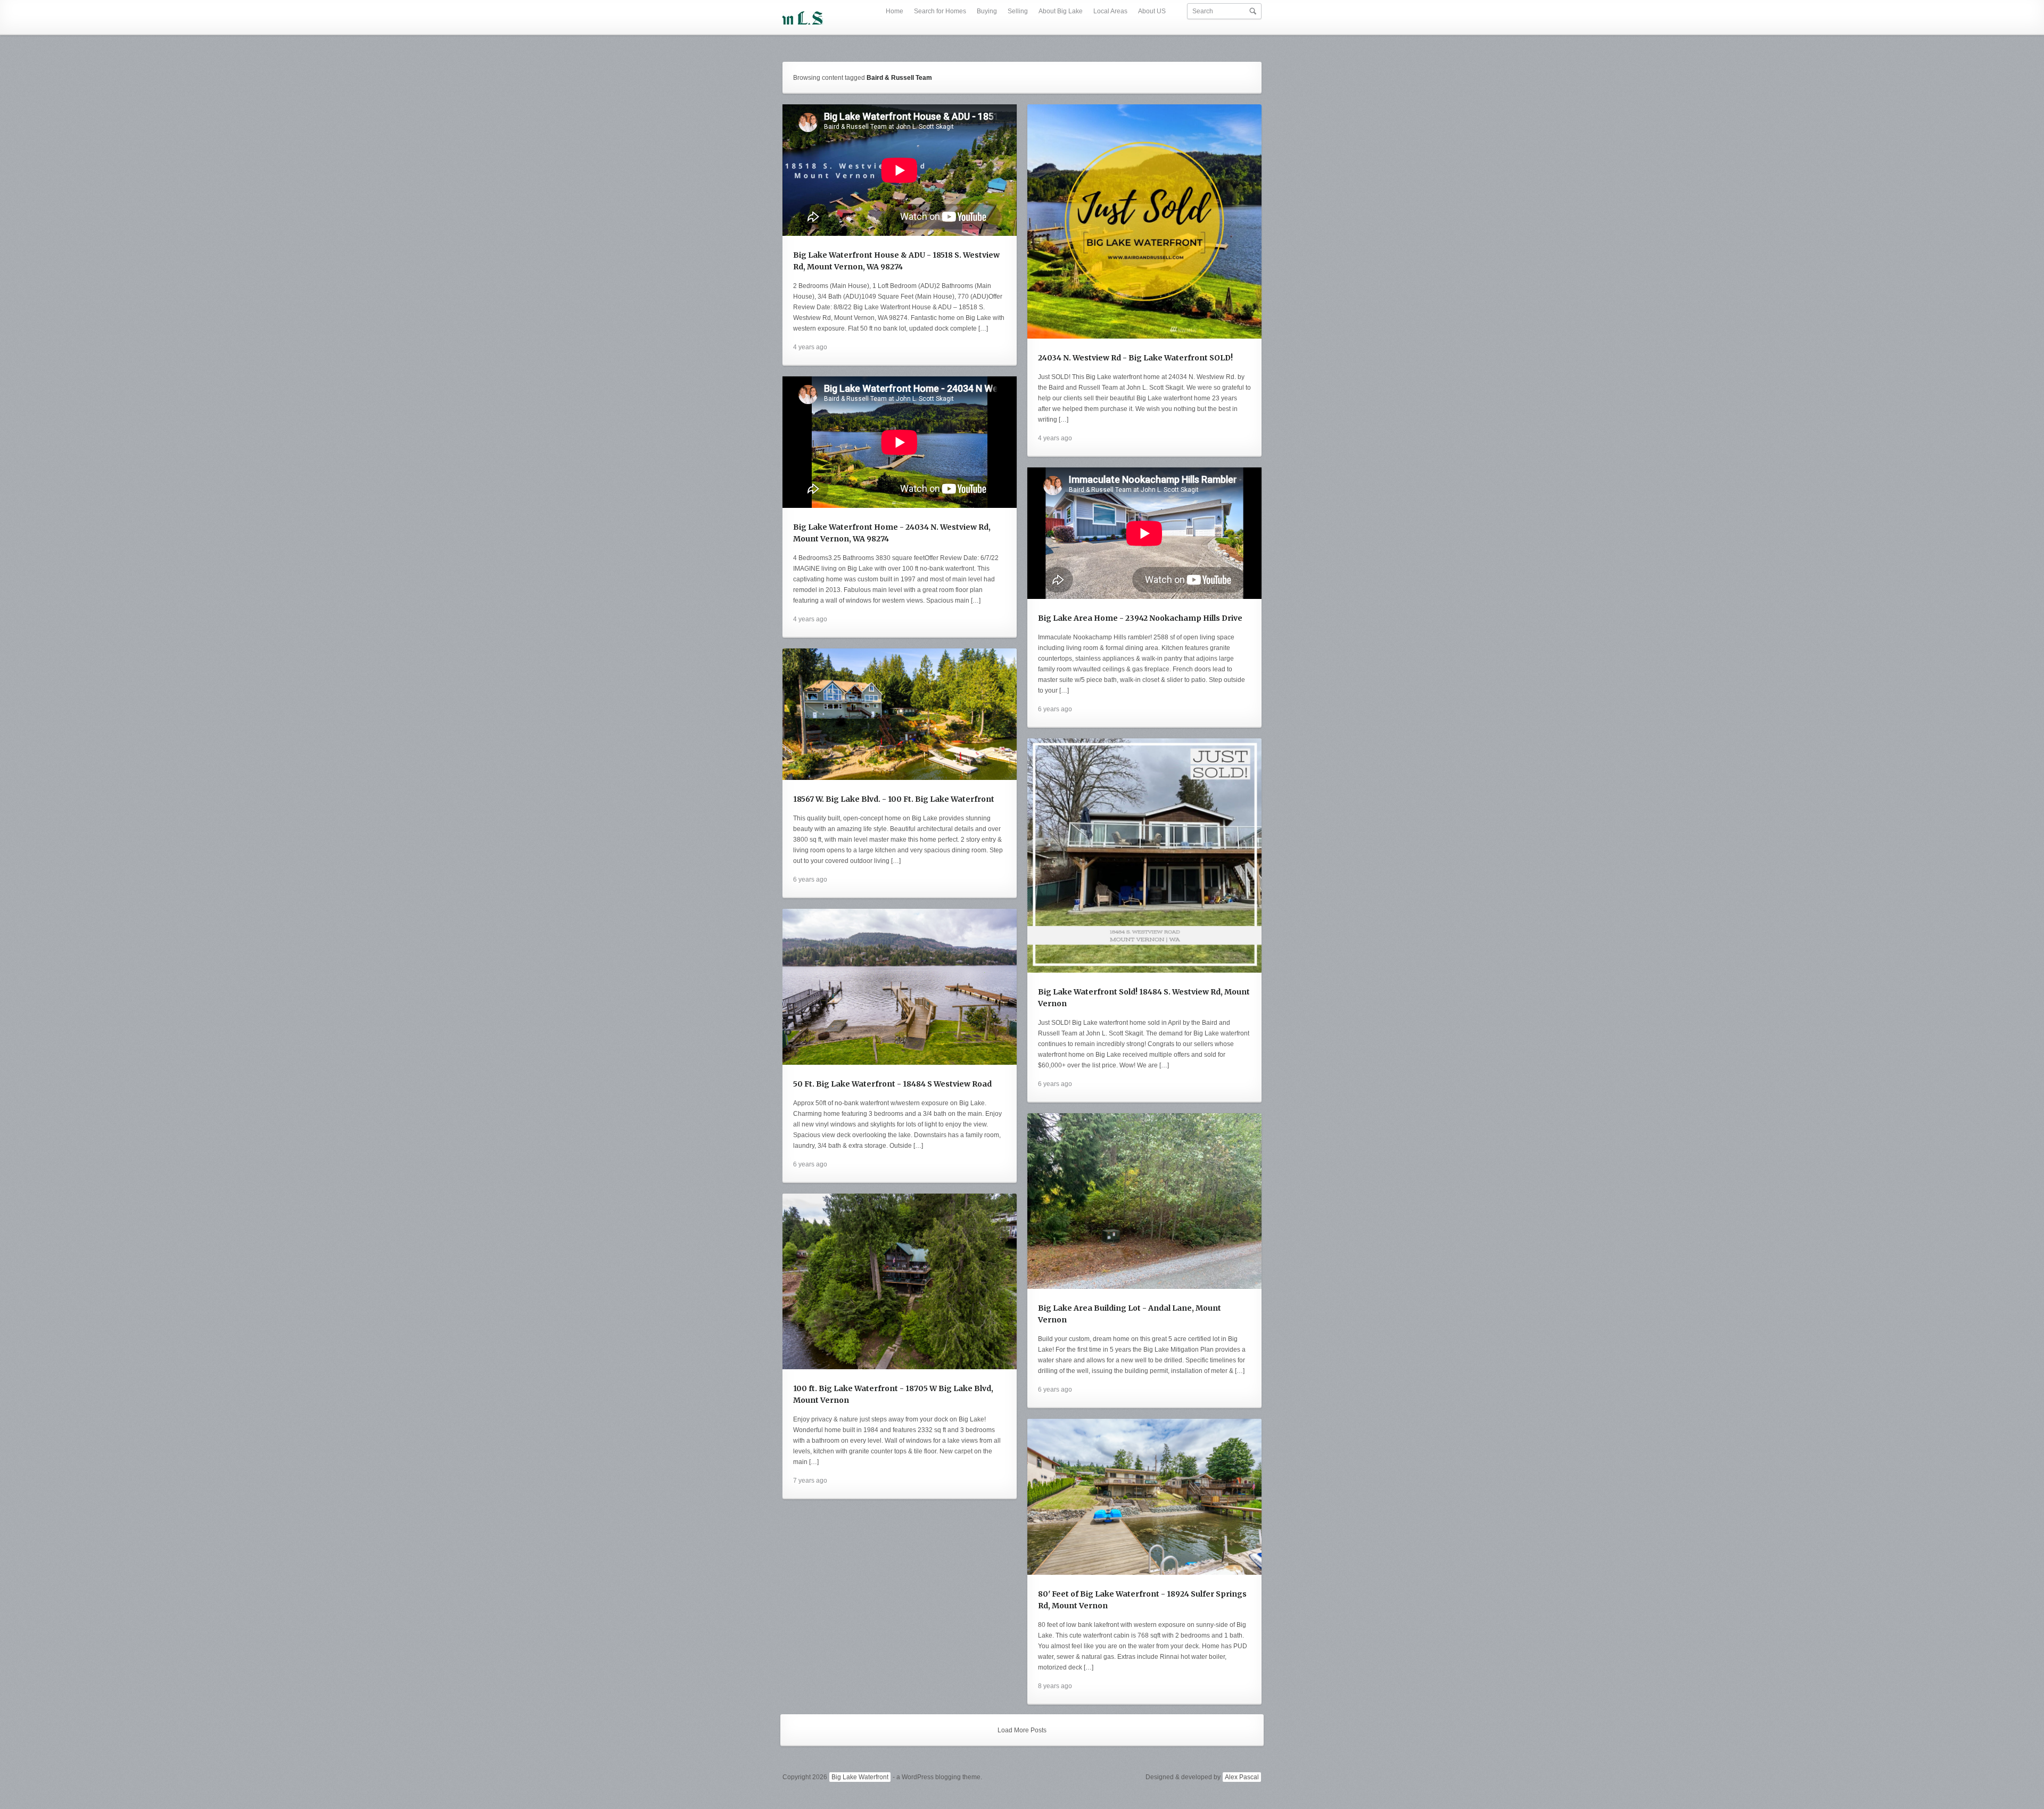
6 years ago (1055, 709)
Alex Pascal (1242, 1777)
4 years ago (810, 347)
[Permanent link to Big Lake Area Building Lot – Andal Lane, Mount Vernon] (1144, 1201)
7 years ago (810, 1481)
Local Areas (1110, 11)
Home (895, 11)
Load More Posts (1022, 1730)
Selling (1018, 11)
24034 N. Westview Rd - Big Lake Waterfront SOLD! (1135, 358)
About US (1152, 11)
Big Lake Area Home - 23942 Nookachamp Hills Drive (1140, 618)
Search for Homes (940, 11)
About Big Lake (1061, 11)
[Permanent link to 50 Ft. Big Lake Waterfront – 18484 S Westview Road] (900, 987)
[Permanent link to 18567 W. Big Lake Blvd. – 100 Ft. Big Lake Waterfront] (900, 714)
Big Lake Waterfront (860, 1777)
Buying (987, 11)
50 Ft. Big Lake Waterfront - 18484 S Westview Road (892, 1084)
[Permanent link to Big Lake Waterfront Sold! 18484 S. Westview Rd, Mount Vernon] (1144, 856)
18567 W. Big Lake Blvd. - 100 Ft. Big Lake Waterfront (894, 799)
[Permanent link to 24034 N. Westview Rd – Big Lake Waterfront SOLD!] (1144, 221)
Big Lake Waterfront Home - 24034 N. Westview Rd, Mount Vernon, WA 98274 (892, 533)
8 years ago (1055, 1686)
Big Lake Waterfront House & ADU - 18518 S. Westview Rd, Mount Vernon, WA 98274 (896, 261)
